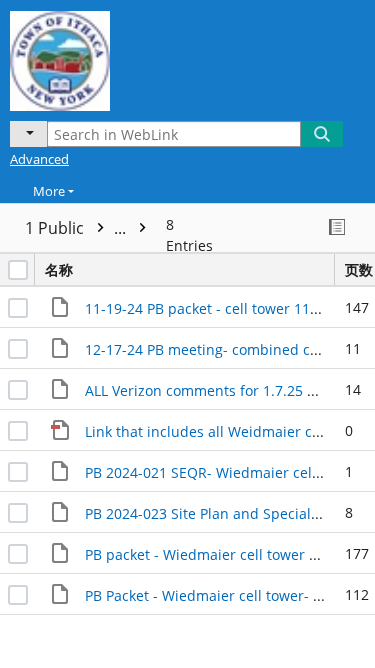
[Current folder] (28, 134)
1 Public (77, 228)
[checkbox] (18, 270)
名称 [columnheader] (59, 269)
